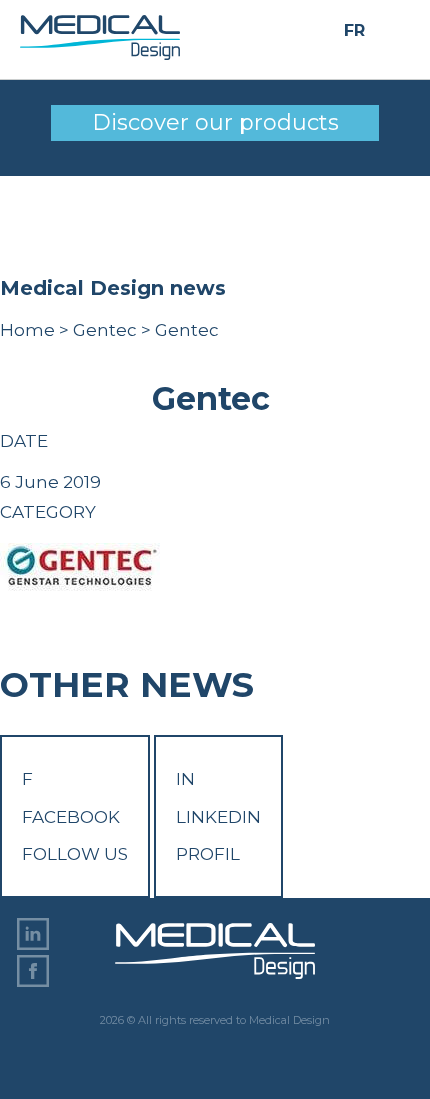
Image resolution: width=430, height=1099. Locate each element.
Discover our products (215, 122)
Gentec (105, 330)
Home (27, 330)
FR (354, 30)
